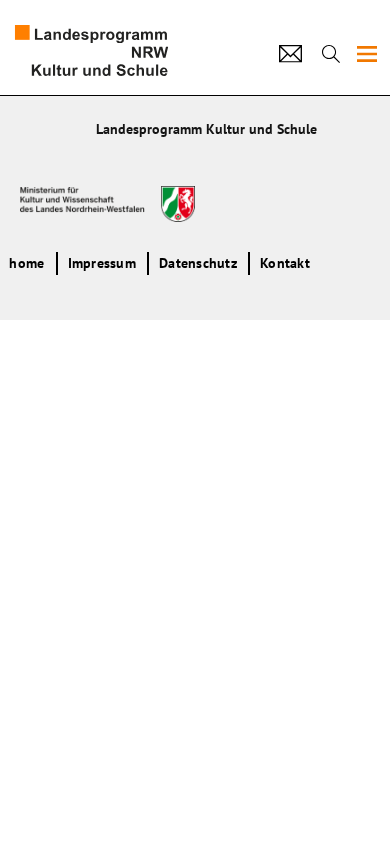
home (26, 263)
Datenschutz (198, 263)
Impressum (102, 263)
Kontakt (285, 263)
